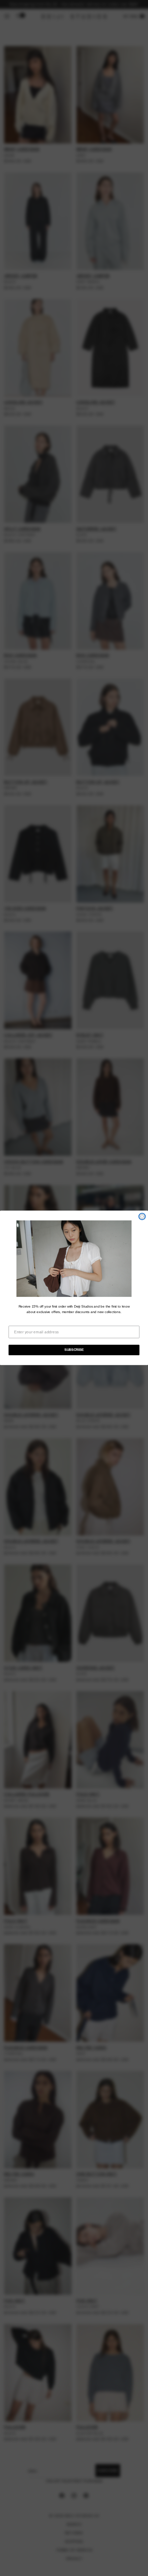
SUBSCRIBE (74, 1350)
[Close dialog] (142, 1216)
